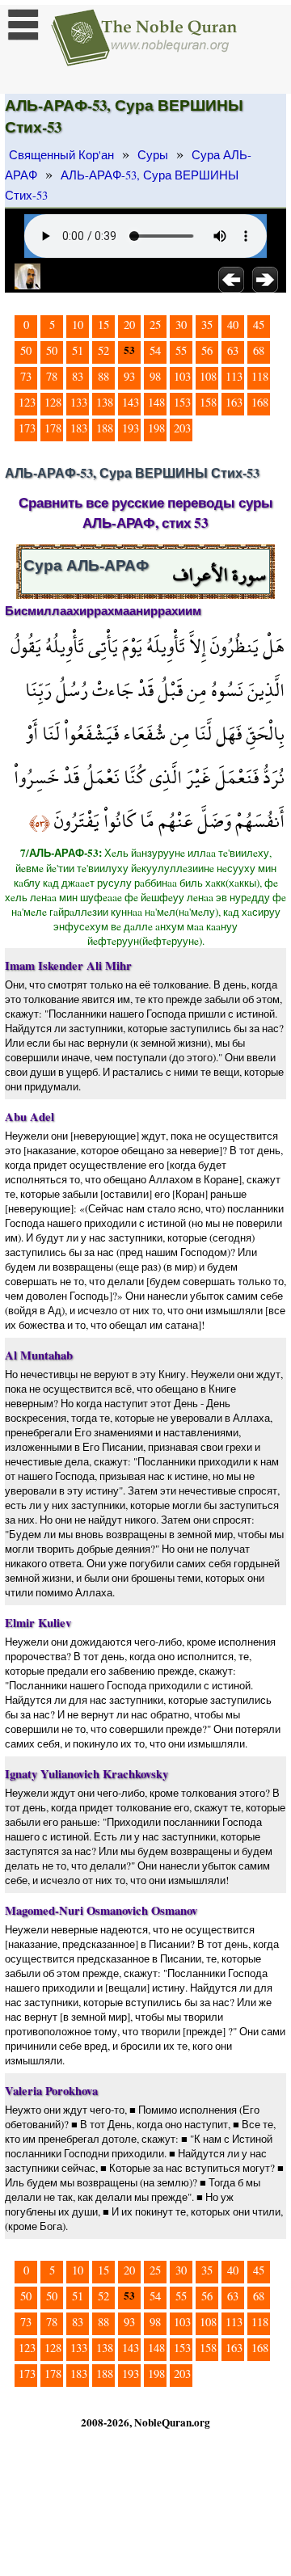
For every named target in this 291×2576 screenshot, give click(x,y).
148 (156, 402)
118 (260, 376)
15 (103, 325)
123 (27, 402)
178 (53, 428)
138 (105, 402)
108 (208, 376)
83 (78, 376)
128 (53, 402)
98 (155, 376)
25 (155, 325)
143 (131, 402)
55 (181, 350)
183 (79, 428)
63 (233, 350)
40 (233, 325)
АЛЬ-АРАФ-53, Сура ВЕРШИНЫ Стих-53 (122, 185)
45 (259, 325)
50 (26, 350)
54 (155, 350)
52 (103, 350)
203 (182, 428)
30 (181, 325)
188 (105, 428)
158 (208, 402)
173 (27, 428)
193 (131, 428)
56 (207, 350)
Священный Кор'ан (61, 155)
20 (129, 325)
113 (234, 376)
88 (103, 376)
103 (182, 376)
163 (234, 402)
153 (182, 402)
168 (260, 402)
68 (259, 350)
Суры (153, 155)
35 (207, 325)
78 (52, 376)
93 (129, 376)
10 (78, 325)
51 (78, 350)
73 (26, 376)
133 (79, 402)
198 (156, 428)
